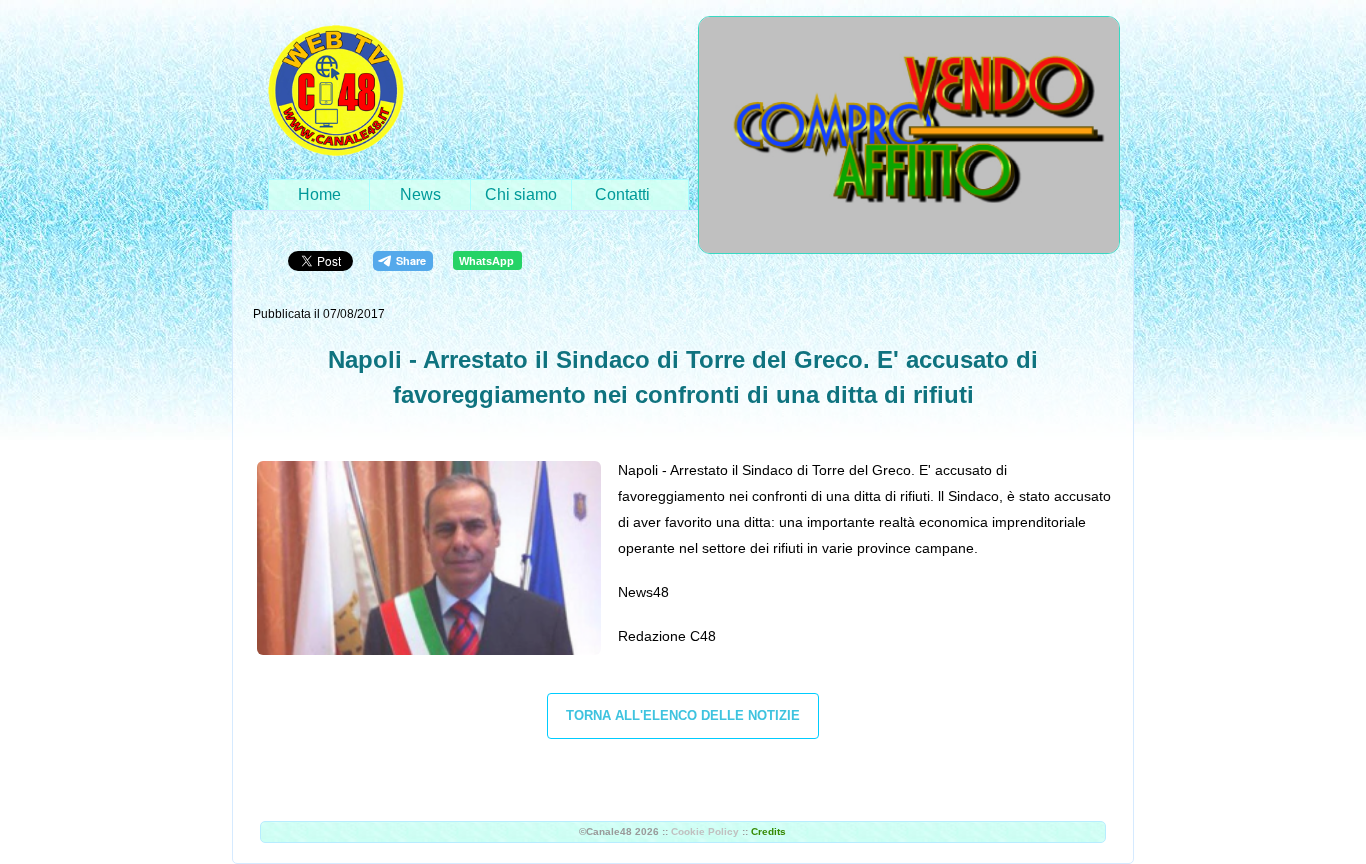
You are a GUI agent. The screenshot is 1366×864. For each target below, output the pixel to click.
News (420, 194)
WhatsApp (486, 261)
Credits (768, 831)
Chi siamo (521, 194)
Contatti (622, 194)
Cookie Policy (705, 831)
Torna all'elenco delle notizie (683, 715)
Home (319, 194)
